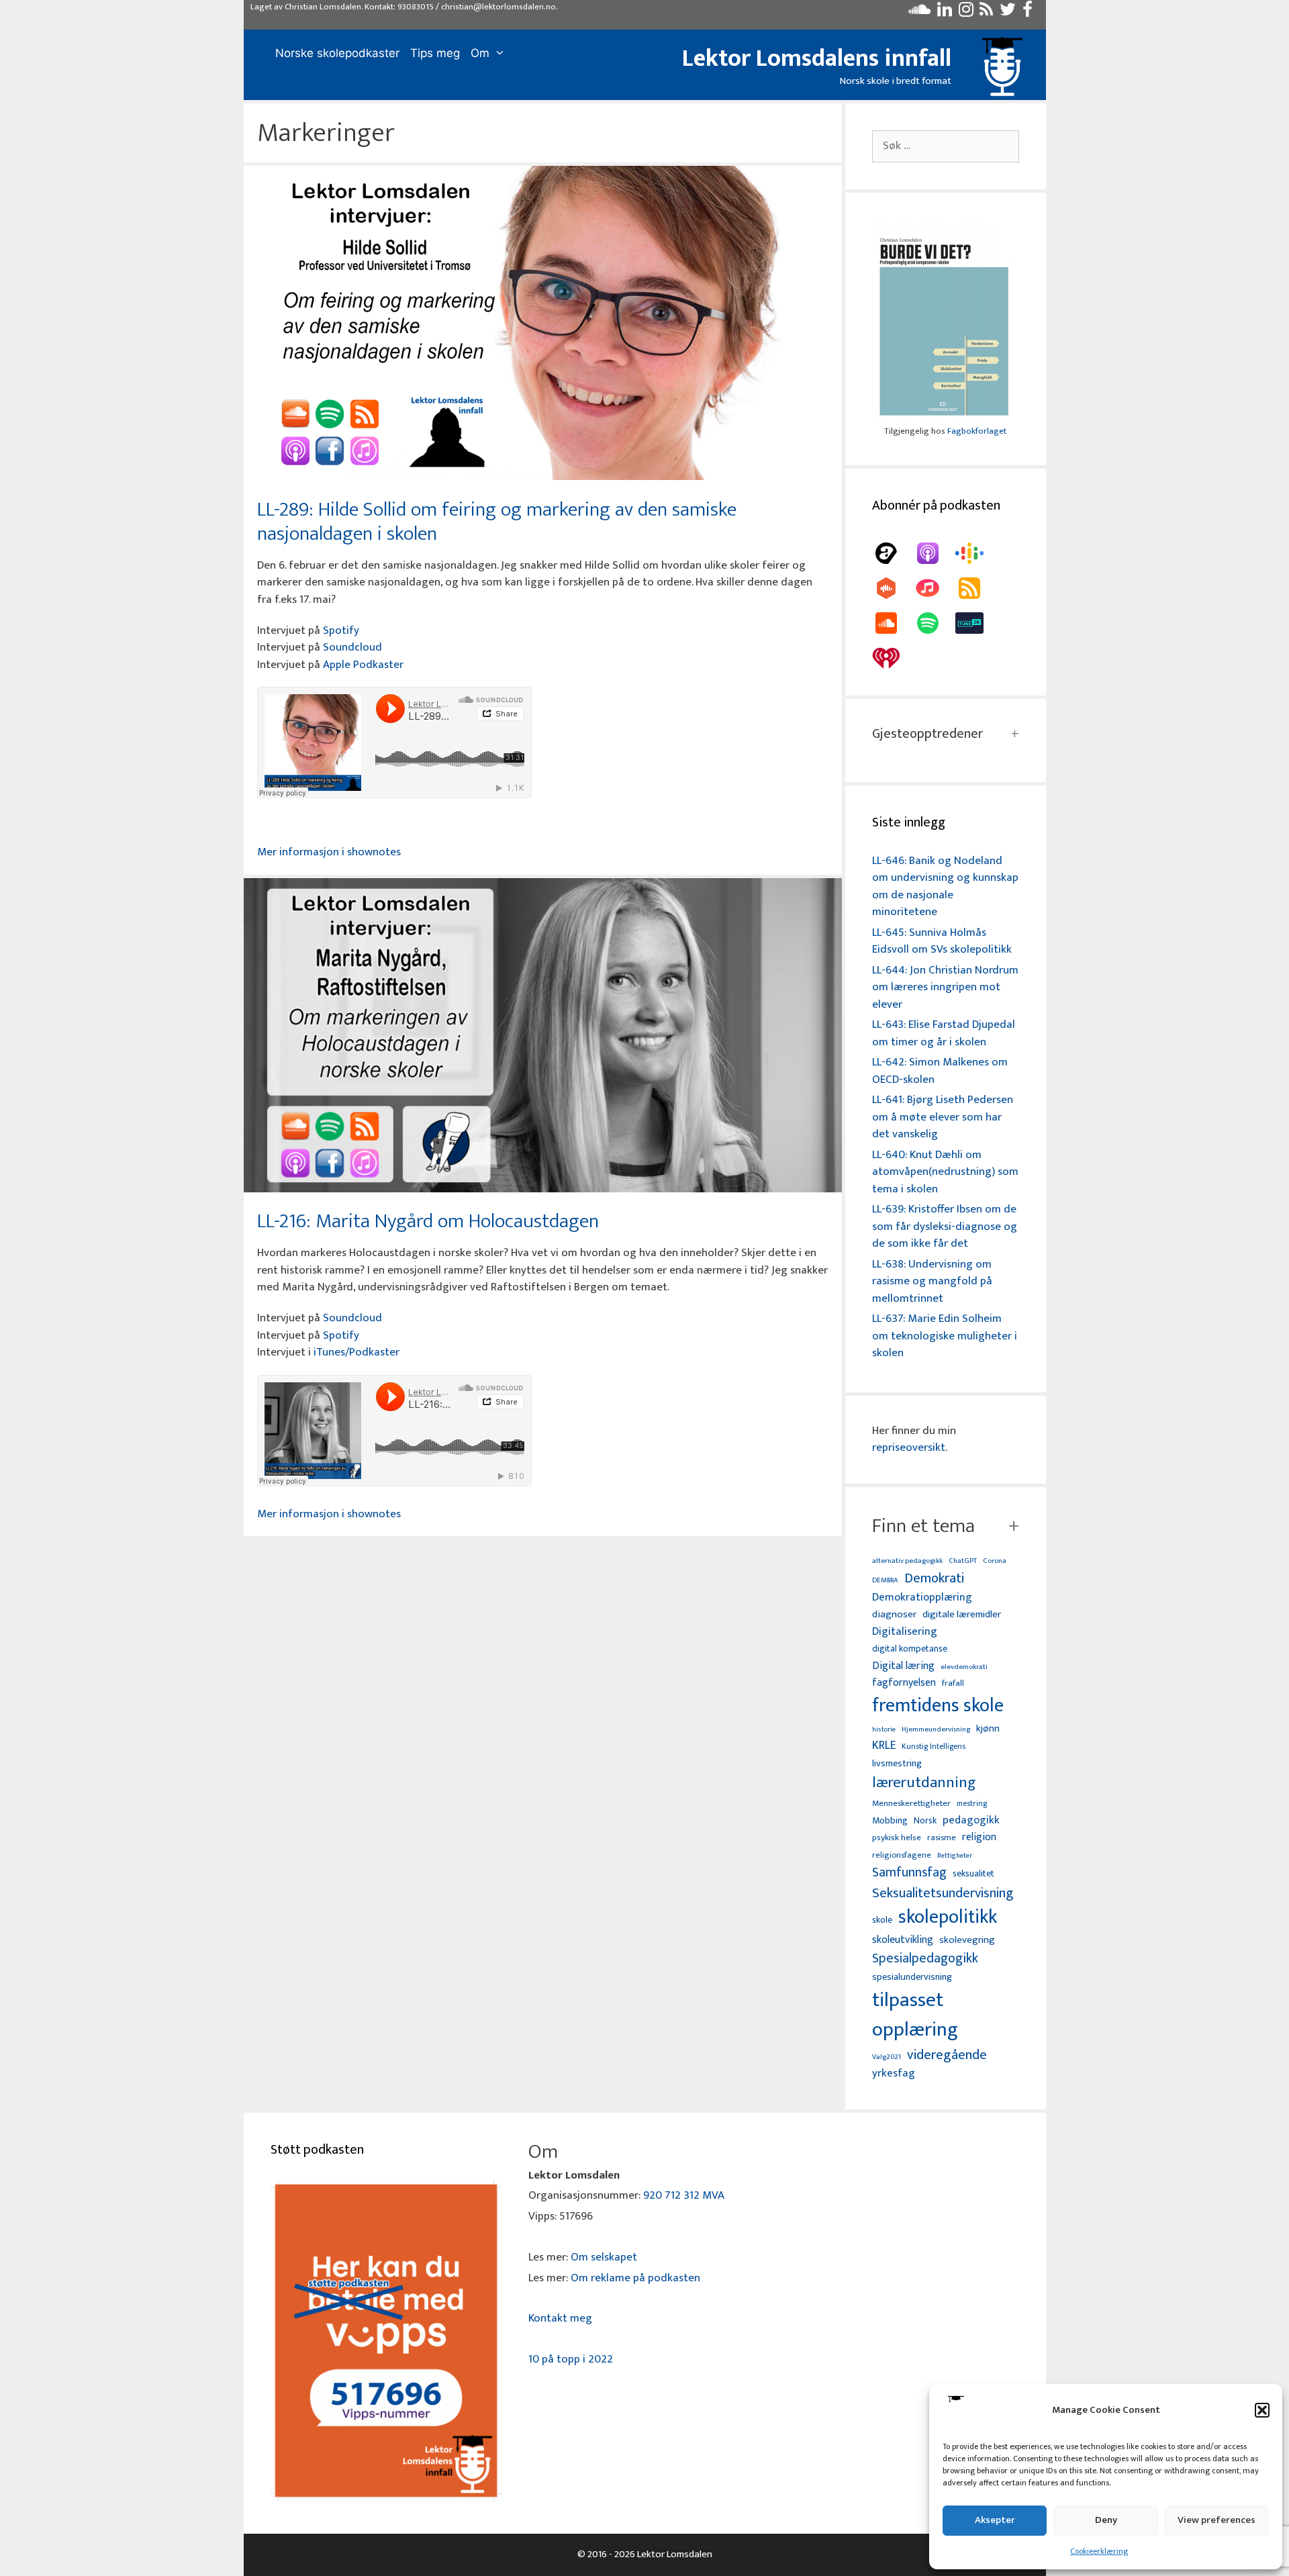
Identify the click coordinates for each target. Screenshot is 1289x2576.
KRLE (884, 1746)
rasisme (942, 1838)
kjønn (988, 1729)
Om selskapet (604, 2257)
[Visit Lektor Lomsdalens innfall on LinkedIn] (945, 13)
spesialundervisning (912, 1978)
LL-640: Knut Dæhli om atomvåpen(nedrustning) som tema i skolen (945, 1172)
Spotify (341, 630)
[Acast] (893, 553)
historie (884, 1729)
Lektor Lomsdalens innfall (817, 58)
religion (979, 1837)
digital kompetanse (910, 1649)
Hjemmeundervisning (936, 1730)
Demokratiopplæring (922, 1597)
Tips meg (435, 53)
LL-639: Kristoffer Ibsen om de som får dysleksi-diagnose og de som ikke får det (945, 1226)
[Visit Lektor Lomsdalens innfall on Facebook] (1028, 13)
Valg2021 (887, 2057)
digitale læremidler (962, 1615)
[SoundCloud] (893, 623)
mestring (972, 1804)
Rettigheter (955, 1856)
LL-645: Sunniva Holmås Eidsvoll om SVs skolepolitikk (942, 941)
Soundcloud (352, 647)
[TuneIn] (976, 623)
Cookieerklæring (1099, 2551)
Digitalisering (905, 1632)
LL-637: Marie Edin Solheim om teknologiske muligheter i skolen (945, 1336)
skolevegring (967, 1940)
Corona (995, 1561)
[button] (1262, 2410)
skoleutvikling (903, 1940)
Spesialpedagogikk (925, 1959)
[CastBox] (893, 588)
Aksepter (995, 2520)
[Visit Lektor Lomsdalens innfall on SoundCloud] (919, 13)
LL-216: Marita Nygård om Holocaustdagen (428, 1221)
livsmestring (897, 1764)
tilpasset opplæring (915, 2015)
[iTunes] (935, 588)
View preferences (1216, 2520)
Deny (1106, 2520)
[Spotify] (935, 623)
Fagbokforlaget (977, 431)
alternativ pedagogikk (907, 1561)
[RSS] (976, 588)
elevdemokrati (964, 1667)
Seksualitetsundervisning (943, 1893)
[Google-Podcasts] (976, 553)
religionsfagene (902, 1856)
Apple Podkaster (363, 665)
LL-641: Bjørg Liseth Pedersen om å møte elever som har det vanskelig (943, 1117)
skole (882, 1920)
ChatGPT (963, 1561)
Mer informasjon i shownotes (329, 852)
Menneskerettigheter (911, 1804)
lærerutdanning (924, 1783)
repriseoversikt (909, 1447)
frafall (953, 1684)
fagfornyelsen (904, 1683)
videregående (947, 2055)
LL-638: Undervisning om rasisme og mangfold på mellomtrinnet (932, 1281)
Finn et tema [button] (923, 1526)
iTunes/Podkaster (356, 1352)
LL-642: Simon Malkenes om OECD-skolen (940, 1071)
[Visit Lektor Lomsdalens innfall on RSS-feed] (986, 13)
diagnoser (894, 1614)
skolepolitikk (948, 1917)
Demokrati (934, 1578)
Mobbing (890, 1820)
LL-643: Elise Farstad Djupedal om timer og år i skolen (944, 1033)
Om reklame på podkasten (635, 2278)
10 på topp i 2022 (571, 2359)
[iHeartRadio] (893, 658)
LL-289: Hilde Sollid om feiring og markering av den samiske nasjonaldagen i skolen (497, 522)
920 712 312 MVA (684, 2195)
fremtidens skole (938, 1706)
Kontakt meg (560, 2318)
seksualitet (973, 1873)
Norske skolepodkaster (337, 53)
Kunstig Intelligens (934, 1747)
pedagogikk (971, 1820)
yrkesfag (894, 2073)
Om (480, 53)
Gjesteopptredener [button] (927, 734)
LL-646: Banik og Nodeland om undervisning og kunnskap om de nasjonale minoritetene (945, 887)
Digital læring (903, 1666)
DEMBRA (885, 1581)
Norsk (925, 1821)
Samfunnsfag (909, 1873)
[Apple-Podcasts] (935, 553)
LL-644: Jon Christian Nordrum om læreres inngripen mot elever (945, 987)
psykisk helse (897, 1838)
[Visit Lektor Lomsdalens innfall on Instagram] (966, 13)
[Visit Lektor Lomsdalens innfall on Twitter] (1008, 13)
